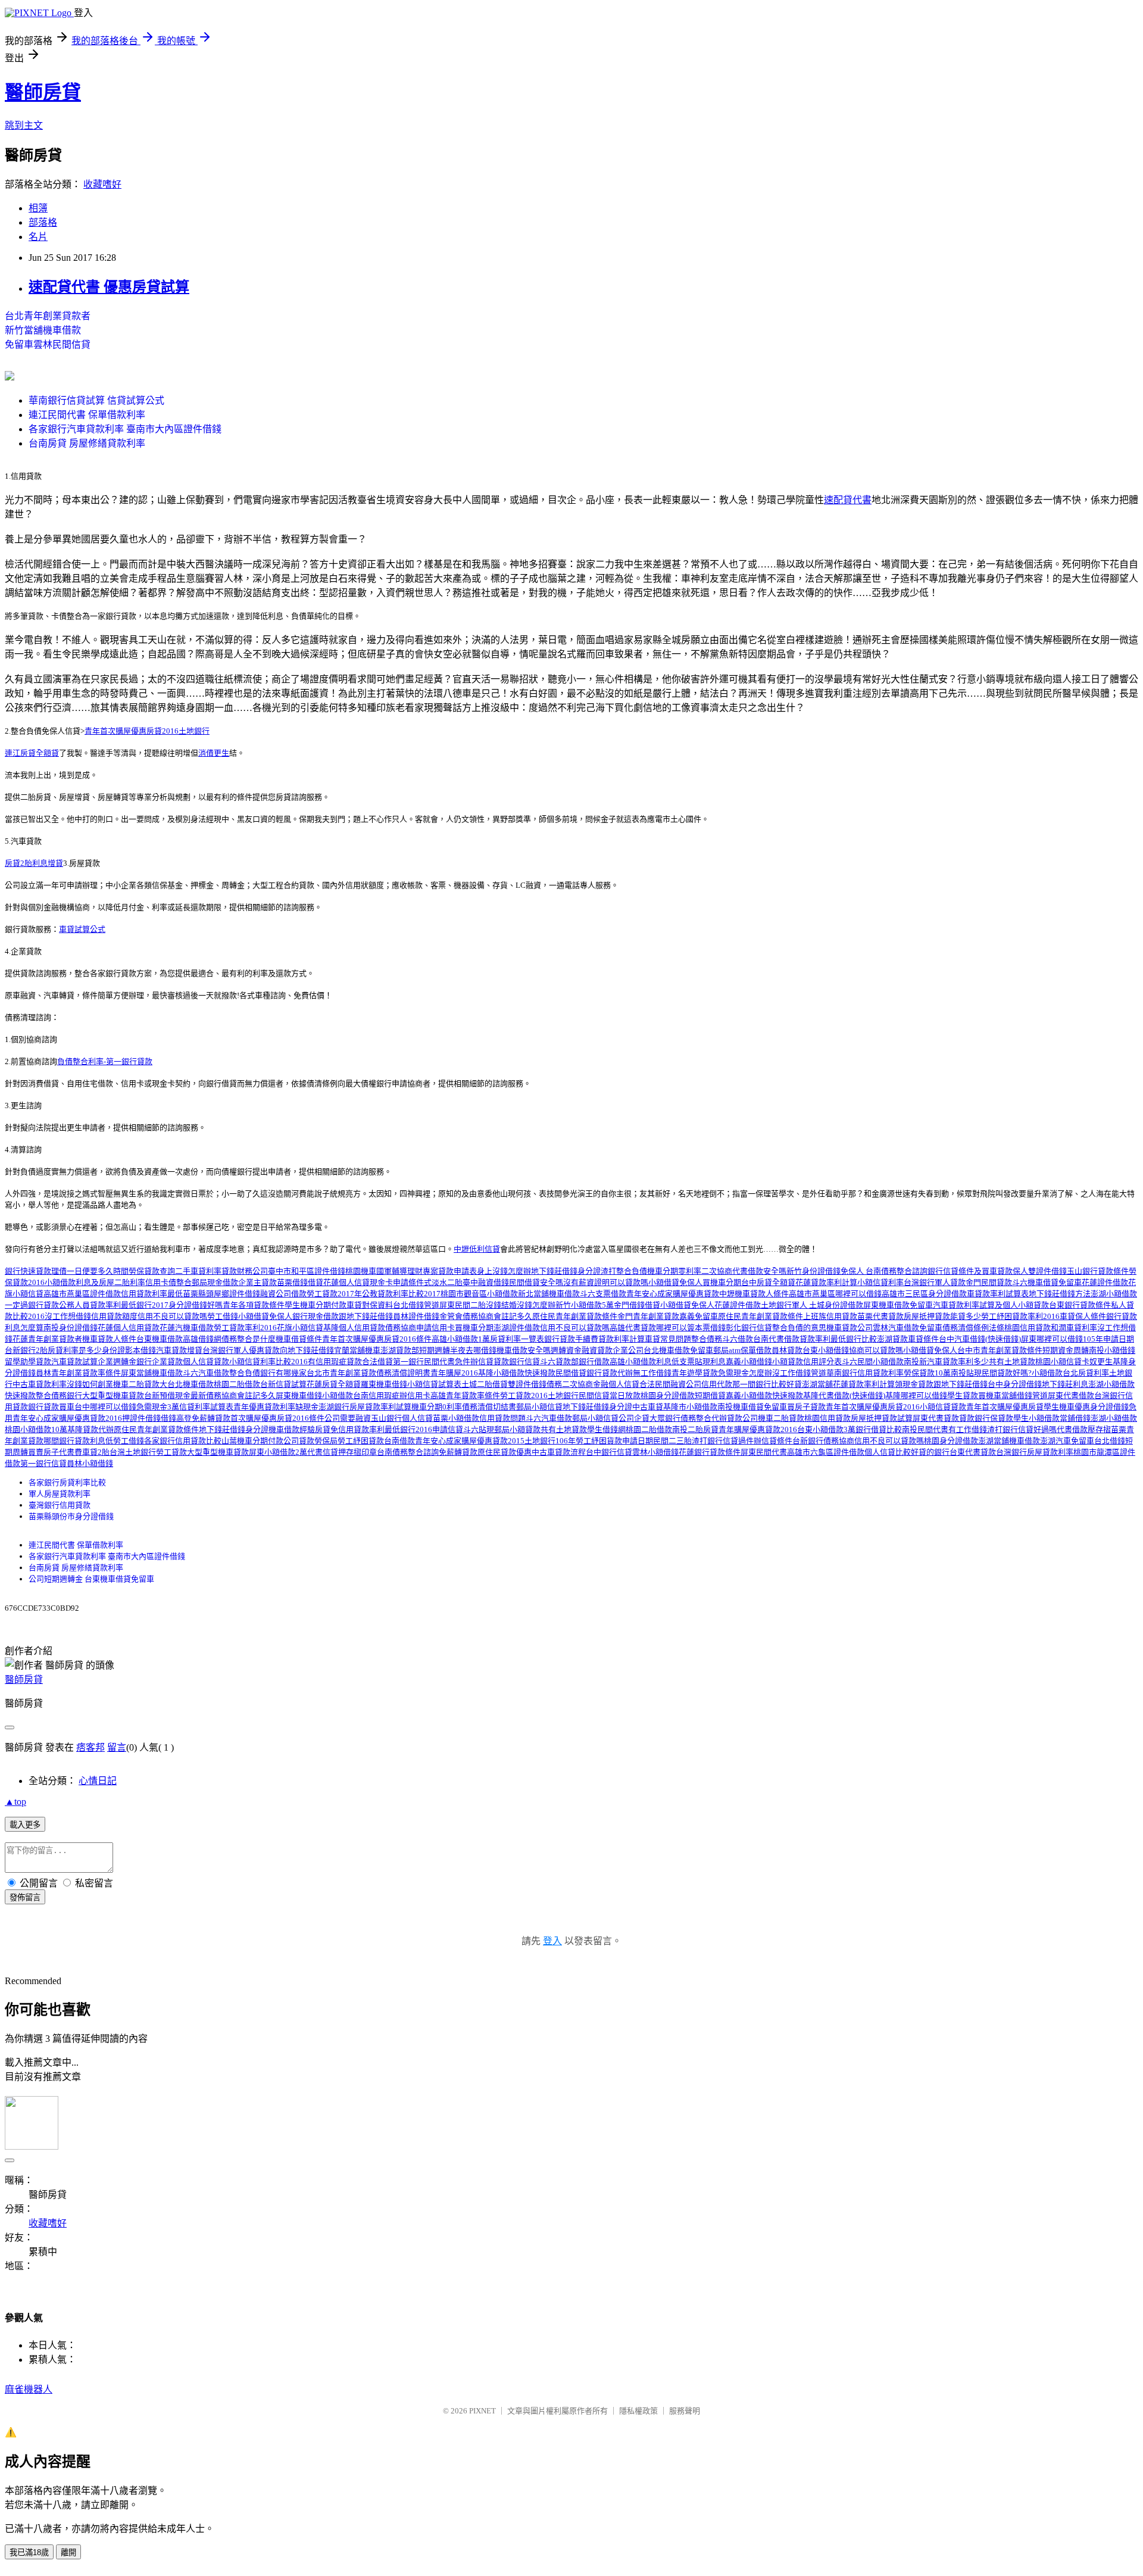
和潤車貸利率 (1074, 1328)
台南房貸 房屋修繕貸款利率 (87, 443)
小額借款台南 (345, 1395)
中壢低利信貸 (477, 1249)
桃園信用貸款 (1028, 1328)
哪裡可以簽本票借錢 (691, 1328)
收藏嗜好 (102, 184)
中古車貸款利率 (40, 1384)
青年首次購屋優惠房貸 (1005, 1407)
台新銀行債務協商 (823, 1441)
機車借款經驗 (292, 1429)
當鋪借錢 (1075, 1418)
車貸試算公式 (82, 929)
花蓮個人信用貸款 (129, 1328)
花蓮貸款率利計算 (826, 1282)
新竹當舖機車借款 (43, 330)
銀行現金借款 (316, 1316)
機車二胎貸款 (136, 1384)
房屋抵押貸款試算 (882, 1418)
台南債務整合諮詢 (408, 1452)
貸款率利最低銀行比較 (838, 1339)
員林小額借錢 (90, 1463)
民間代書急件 (447, 1362)
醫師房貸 (43, 92)
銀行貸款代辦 (610, 1373)
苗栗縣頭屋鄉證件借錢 (221, 1294)
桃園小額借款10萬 (36, 1429)
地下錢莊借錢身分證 (566, 1271)
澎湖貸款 (892, 1339)
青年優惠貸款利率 (264, 1407)
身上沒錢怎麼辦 (504, 1271)
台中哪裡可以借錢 (105, 1407)
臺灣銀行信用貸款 (60, 1505)
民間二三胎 (672, 1441)
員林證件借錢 (416, 1316)
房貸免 (327, 1429)
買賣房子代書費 (55, 1452)
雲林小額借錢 (655, 1452)
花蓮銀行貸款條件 (710, 1452)
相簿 (38, 208)
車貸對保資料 (370, 1305)
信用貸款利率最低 (152, 1294)
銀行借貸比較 (879, 1429)
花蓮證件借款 (1105, 1282)
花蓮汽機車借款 (187, 1328)
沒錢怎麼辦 (536, 1305)
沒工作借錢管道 (799, 1373)
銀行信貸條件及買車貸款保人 (978, 1271)
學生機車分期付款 (316, 1305)
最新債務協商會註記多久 (233, 1395)
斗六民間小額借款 (873, 1362)
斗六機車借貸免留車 (1047, 1282)
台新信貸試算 (283, 1384)
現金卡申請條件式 (401, 1282)
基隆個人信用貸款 (354, 1328)
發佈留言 (25, 1897)
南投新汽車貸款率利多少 (946, 1362)
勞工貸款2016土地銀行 (539, 1395)
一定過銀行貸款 (32, 1305)
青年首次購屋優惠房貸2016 (873, 1407)
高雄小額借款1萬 (461, 1339)
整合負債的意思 (799, 1328)
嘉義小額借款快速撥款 (764, 1395)
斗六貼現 (479, 1429)
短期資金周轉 (1066, 1350)
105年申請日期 (1108, 1339)
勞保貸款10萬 (927, 1373)
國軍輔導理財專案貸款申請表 (427, 1271)
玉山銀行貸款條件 (1098, 1271)
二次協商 (717, 1271)
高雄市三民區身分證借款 (924, 1294)
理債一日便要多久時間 (90, 1271)
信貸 (532, 1362)
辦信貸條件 (773, 1441)
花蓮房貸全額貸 (334, 1384)
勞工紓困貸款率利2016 (1020, 1316)
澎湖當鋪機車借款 (1009, 1441)
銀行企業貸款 (160, 1362)
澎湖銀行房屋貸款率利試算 (365, 1407)
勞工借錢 (223, 1316)
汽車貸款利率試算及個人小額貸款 (991, 1305)
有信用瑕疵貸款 (335, 1362)
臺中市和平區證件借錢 (307, 1271)
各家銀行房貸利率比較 (67, 1482)
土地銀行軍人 (785, 1305)
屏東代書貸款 (936, 1418)
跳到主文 (24, 125)
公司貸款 (299, 1441)
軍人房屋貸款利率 (60, 1494)
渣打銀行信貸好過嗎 (1022, 1429)
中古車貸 (648, 1407)
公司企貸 (634, 1418)
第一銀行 (408, 1362)
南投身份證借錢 (71, 1328)
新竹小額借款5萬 (585, 1305)
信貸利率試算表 (206, 1407)
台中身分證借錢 (1015, 1384)
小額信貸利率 (880, 1282)
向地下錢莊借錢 (307, 1350)
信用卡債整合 (168, 1282)
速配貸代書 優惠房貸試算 (109, 287)
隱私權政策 (638, 2411)
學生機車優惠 (1067, 1407)
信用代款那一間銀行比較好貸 (752, 1384)
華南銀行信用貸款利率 (865, 1373)
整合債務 (707, 1339)
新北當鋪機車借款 (549, 1294)
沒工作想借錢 (68, 1316)
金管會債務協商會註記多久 (486, 1316)
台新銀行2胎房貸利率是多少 (53, 1350)
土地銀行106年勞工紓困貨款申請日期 (589, 1441)
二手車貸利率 (198, 1271)
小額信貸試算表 (434, 1384)
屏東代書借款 (1071, 1395)
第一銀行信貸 (43, 1463)
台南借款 (399, 1441)
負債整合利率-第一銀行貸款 (105, 1061)
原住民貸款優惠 (505, 1452)
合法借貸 (377, 1362)
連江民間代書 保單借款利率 (87, 415)
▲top (15, 1802)
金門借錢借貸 (637, 1305)
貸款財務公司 (245, 1271)
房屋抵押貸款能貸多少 (942, 1316)
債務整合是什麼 (249, 1339)
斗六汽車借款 (206, 1373)
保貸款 (1002, 1418)
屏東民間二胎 (463, 1305)
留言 (117, 1747)
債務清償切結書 (489, 1407)
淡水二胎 (447, 1282)
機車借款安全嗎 (524, 1350)
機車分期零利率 (674, 1271)
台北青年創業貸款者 (48, 316)
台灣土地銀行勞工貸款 (148, 1452)
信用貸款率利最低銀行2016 (385, 1429)
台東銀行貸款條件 (1080, 1305)
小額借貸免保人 (675, 1282)
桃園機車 (361, 1271)
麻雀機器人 (29, 2389)
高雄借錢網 (202, 1339)
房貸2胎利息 (26, 863)
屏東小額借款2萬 (278, 1452)
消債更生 (214, 753)
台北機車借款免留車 (678, 1350)
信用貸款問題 (502, 1418)
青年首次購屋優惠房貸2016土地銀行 (147, 731)
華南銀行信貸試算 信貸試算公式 (96, 400)
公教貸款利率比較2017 (401, 1294)
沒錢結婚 (501, 1305)
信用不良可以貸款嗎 (172, 1316)
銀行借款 (594, 1362)
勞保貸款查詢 (152, 1271)
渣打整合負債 (624, 1271)
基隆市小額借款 (690, 1407)
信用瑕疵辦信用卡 (399, 1395)
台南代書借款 (776, 1339)
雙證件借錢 (1047, 1271)
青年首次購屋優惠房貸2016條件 (377, 1339)
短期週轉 (435, 1350)
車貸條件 (923, 1339)
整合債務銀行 (59, 1395)
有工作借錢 (968, 1429)
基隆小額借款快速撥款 (517, 1373)
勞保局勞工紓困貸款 (349, 1441)
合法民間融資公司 (670, 1384)
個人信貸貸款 (206, 1362)
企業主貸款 (257, 1282)
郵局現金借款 (215, 1282)
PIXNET (483, 2411)
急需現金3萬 (158, 1407)
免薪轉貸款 (211, 1418)
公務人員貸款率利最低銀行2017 (114, 1305)
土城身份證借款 (836, 1305)
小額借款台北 (1055, 1373)
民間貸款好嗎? (1007, 1373)
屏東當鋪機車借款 (152, 1373)
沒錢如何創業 (90, 1384)
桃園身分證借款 (668, 1395)
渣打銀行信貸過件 (723, 1441)
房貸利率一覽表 (517, 1339)
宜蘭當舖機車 (357, 1350)
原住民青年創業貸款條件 (575, 1316)
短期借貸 (710, 1395)
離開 (68, 2552)
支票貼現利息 (702, 1362)
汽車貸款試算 (74, 1362)
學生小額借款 (1036, 1418)
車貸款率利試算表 (998, 1294)
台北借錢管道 (416, 1305)
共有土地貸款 (1012, 1362)
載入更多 (25, 1825)
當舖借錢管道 (1025, 1395)
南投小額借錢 (1112, 1350)
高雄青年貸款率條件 (465, 1395)
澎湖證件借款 (517, 1328)
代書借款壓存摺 (1084, 1429)
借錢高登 (176, 1418)
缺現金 (307, 1407)
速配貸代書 (848, 500)
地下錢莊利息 (1065, 1384)
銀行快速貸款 (28, 1271)
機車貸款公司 (850, 1328)
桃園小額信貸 (1058, 1362)
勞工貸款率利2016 (245, 1328)
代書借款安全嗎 (759, 1271)
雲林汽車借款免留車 (908, 1328)
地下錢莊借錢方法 (1060, 1294)
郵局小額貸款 (517, 1429)
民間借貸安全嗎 (536, 1282)
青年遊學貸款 (695, 1373)
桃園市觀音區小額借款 (479, 1294)
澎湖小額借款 (1114, 1294)
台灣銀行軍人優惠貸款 (241, 1350)
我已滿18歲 (29, 2552)
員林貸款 (787, 1350)
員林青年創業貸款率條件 (78, 1373)
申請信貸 (448, 1429)
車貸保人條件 (1083, 1316)
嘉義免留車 (699, 1316)
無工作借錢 (652, 1373)
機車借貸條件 (299, 1339)
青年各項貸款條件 (254, 1305)
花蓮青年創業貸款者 (47, 1339)
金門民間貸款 (989, 1282)
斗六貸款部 (559, 1362)
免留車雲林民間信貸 (48, 344)
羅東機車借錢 (384, 1384)
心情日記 (98, 1781)
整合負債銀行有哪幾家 (268, 1373)
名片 (38, 237)
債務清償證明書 (403, 1373)
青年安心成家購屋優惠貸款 (673, 1294)
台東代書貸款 (973, 1452)
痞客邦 (90, 1747)
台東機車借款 (160, 1339)
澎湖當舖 (817, 1384)
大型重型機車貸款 (113, 1395)
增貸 (55, 863)
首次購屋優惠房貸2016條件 (277, 1418)
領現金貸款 (914, 1384)
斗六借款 (738, 1339)
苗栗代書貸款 (880, 1316)
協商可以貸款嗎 (876, 1350)
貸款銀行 (509, 1362)
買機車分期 (722, 1282)
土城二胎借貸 (485, 1384)
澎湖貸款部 (400, 1350)
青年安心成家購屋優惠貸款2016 (67, 1418)
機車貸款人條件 (109, 1339)
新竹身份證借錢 (813, 1271)
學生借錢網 (606, 1429)
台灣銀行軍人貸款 (935, 1282)
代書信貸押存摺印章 (342, 1452)
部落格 (43, 222)
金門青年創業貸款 (648, 1316)
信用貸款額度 (114, 1316)
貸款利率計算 (622, 1339)
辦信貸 (482, 1362)
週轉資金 (566, 1350)
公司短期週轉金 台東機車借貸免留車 (91, 1579)
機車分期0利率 (437, 1407)
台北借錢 (1110, 1441)
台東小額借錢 (826, 1350)
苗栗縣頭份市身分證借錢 (71, 1516)
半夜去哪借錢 (473, 1350)
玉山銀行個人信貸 (402, 1418)
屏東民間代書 (764, 1452)
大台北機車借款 (187, 1384)
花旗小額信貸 (300, 1328)
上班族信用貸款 (830, 1316)
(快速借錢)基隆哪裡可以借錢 (898, 1395)
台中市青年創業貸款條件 (1000, 1350)
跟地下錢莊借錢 (366, 1316)
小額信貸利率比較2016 (268, 1362)
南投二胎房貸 (695, 1429)
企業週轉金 (117, 1362)
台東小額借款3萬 (826, 1429)
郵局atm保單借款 (742, 1350)
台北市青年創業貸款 (341, 1373)
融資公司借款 (283, 1294)
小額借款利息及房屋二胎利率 (95, 1282)
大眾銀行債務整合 (680, 1418)
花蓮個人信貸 (346, 1282)
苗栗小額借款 (456, 1418)
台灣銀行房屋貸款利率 (1035, 1452)
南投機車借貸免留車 (752, 1407)
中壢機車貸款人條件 (754, 1294)
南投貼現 (966, 1373)
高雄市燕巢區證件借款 (82, 1294)
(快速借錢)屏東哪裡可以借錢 (1034, 1339)
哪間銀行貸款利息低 (78, 1441)
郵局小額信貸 (539, 1407)
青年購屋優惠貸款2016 (758, 1429)
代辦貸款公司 (735, 1418)
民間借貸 (571, 1373)
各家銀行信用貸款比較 (183, 1441)
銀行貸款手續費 (571, 1339)
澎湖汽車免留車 (1067, 1441)
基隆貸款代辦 (90, 1429)
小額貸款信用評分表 (807, 1362)
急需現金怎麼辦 (745, 1373)
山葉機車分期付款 (252, 1441)
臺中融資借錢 (486, 1282)
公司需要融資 (348, 1418)
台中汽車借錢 (962, 1339)
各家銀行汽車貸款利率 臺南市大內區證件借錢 (125, 429)
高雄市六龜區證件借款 (826, 1452)
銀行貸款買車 (51, 1407)
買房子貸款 (806, 1407)
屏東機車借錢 (299, 1395)
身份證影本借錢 (129, 1350)
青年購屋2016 (454, 1373)
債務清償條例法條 (973, 1328)
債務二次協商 (570, 1384)
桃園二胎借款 (237, 1384)
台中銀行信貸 (609, 1452)
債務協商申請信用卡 (420, 1328)
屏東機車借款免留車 (898, 1305)
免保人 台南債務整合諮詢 (884, 1271)
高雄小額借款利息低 (644, 1362)
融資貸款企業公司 (613, 1350)
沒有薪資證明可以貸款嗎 (606, 1282)
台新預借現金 (167, 1395)
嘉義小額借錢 (749, 1362)
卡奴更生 (1097, 1362)
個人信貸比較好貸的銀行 (907, 1452)
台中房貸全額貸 (768, 1282)
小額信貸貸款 (943, 1407)
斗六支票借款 (603, 1294)
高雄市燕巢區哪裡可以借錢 (835, 1294)
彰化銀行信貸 (749, 1328)
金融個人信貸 (616, 1384)
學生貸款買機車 (974, 1395)
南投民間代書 (925, 1429)
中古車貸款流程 (559, 1452)
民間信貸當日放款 (610, 1395)
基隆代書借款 (826, 1395)
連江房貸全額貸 (32, 753)
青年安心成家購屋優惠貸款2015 (470, 1441)
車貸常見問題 (668, 1339)
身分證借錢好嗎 (196, 1305)
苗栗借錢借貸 (300, 1282)
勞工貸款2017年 (334, 1294)
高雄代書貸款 (633, 1328)
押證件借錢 (141, 1418)
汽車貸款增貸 (179, 1350)
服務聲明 (685, 2411)
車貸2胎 (96, 1452)
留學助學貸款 (28, 1362)
